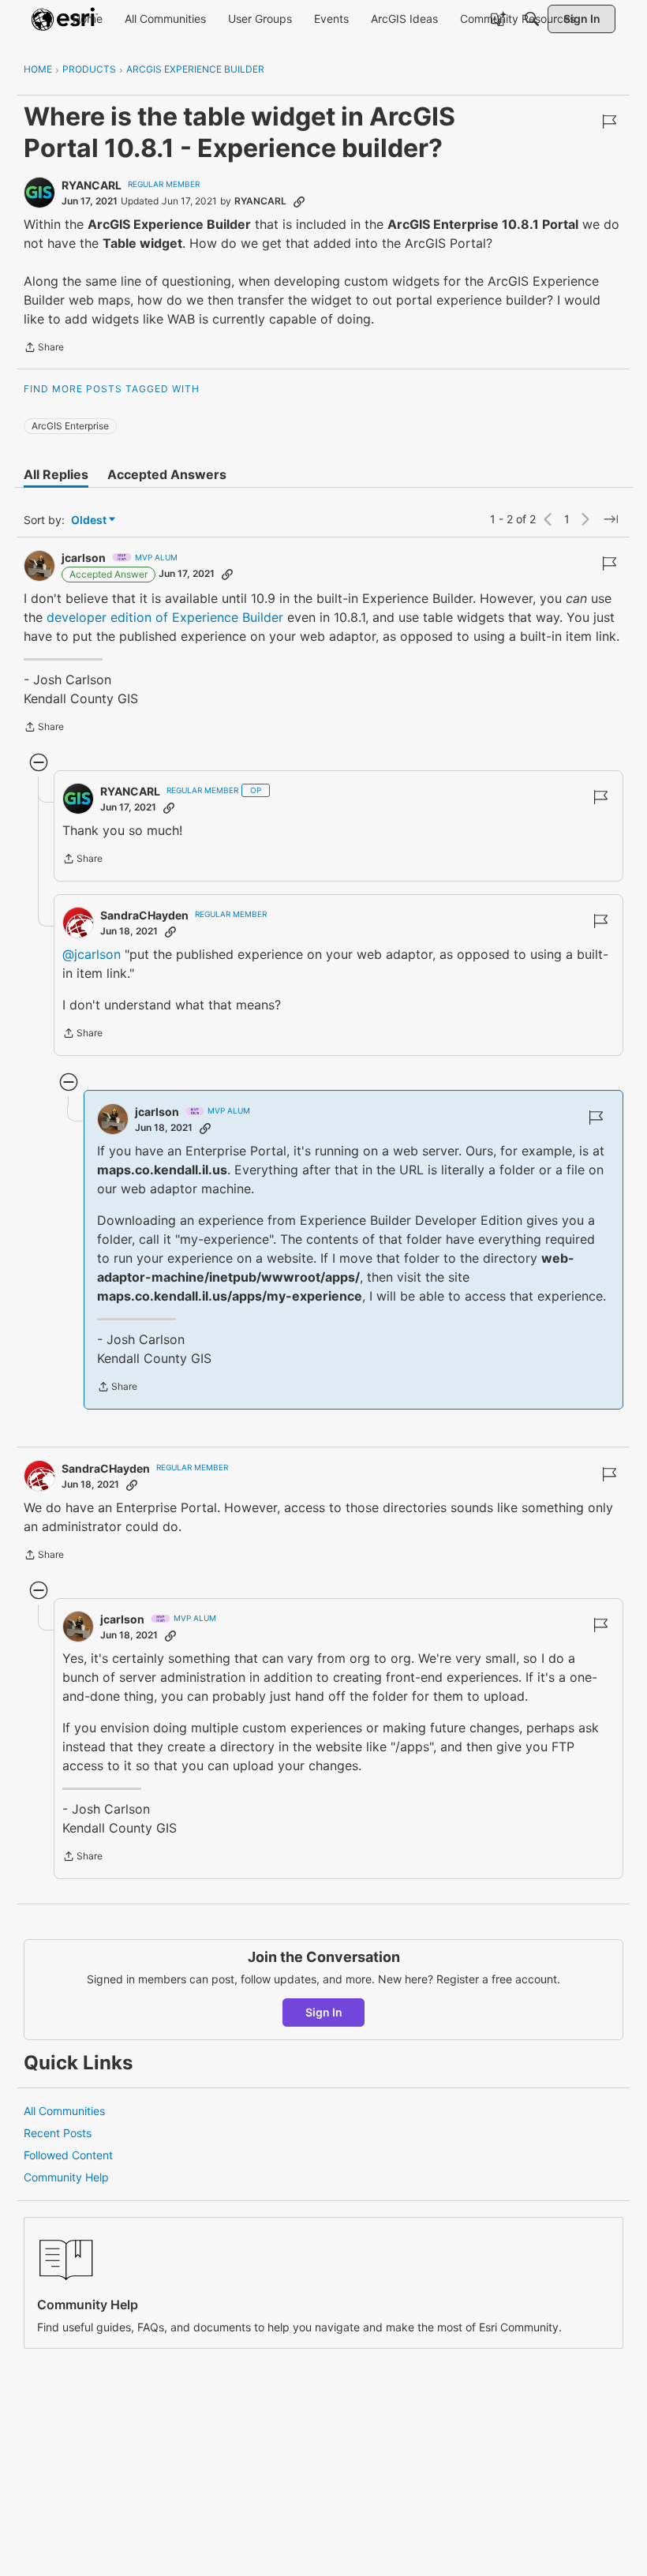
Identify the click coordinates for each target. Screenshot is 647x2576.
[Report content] (609, 122)
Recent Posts (58, 2133)
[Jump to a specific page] (611, 519)
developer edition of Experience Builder (165, 617)
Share (44, 349)
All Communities (64, 2111)
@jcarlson (92, 954)
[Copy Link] (299, 201)
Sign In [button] (324, 2012)
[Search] (532, 19)
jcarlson (84, 558)
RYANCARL (92, 185)
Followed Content (68, 2155)
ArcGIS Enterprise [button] (70, 426)
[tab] (56, 474)
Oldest (90, 520)
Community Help (66, 2177)
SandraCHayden (144, 915)
